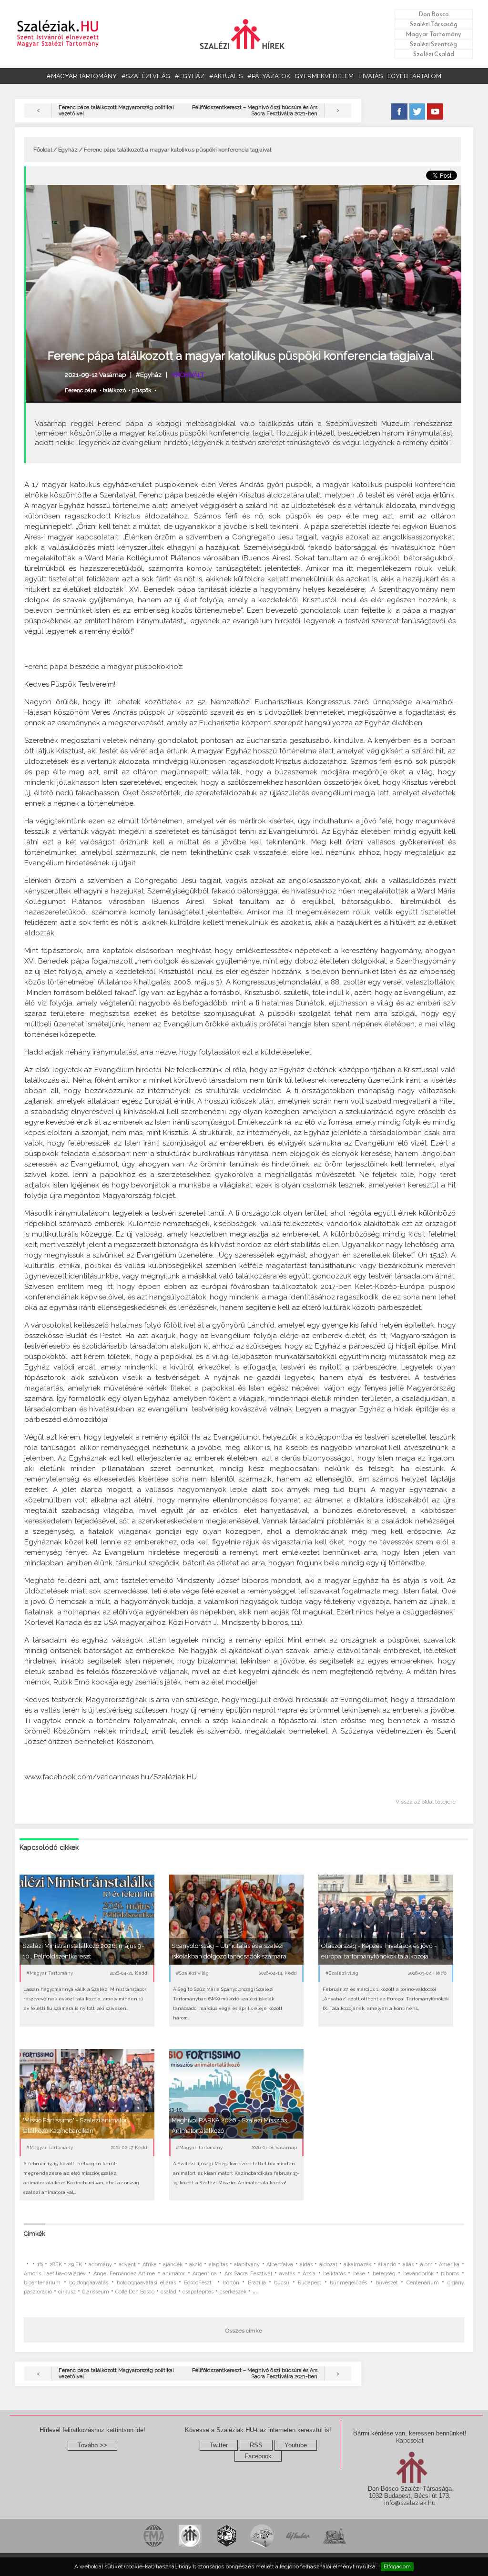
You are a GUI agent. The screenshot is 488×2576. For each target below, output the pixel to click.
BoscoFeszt (199, 2283)
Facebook (258, 2456)
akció (196, 2265)
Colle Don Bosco (135, 2292)
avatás (287, 2274)
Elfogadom (397, 2566)
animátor (174, 2274)
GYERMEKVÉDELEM (324, 76)
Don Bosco (434, 14)
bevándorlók (418, 2274)
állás (408, 2265)
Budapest (310, 2283)
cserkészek (233, 2292)
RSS (256, 2445)
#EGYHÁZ (190, 76)
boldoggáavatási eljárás (146, 2283)
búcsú (282, 2283)
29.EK (75, 2265)
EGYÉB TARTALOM (414, 76)
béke (359, 2274)
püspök (142, 390)
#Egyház (149, 375)
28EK (56, 2265)
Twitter (219, 2445)
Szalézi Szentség (433, 44)
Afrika (150, 2265)
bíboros (450, 2274)
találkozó (114, 390)
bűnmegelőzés (348, 2283)
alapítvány (247, 2265)
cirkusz (67, 2292)
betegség (384, 2274)
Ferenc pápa (81, 390)
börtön (231, 2283)
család (168, 2292)
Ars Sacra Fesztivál (248, 2274)
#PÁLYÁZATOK (269, 76)
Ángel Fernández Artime (124, 2274)
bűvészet (387, 2283)
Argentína (205, 2274)
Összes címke (244, 2331)
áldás (306, 2265)
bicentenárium (42, 2283)
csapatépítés (198, 2292)
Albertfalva (280, 2265)
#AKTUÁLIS (226, 76)
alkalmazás (357, 2265)
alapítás (218, 2265)
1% (40, 2265)
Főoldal (43, 150)
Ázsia (309, 2274)
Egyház (68, 150)
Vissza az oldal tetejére (426, 1802)
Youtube (296, 2445)
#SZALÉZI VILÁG (146, 76)
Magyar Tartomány (433, 34)
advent (127, 2265)
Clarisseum (96, 2292)
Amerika (449, 2265)
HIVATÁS (371, 76)
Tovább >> (92, 2445)
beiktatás (334, 2274)
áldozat (328, 2265)
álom (427, 2265)
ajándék (173, 2265)
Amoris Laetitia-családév (55, 2274)
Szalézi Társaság (434, 24)
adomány (100, 2265)
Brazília (257, 2283)
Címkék (35, 2234)
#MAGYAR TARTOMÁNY (82, 76)
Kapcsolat (410, 2440)
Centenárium (423, 2283)
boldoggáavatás (89, 2283)
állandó (387, 2265)
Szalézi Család (434, 54)
